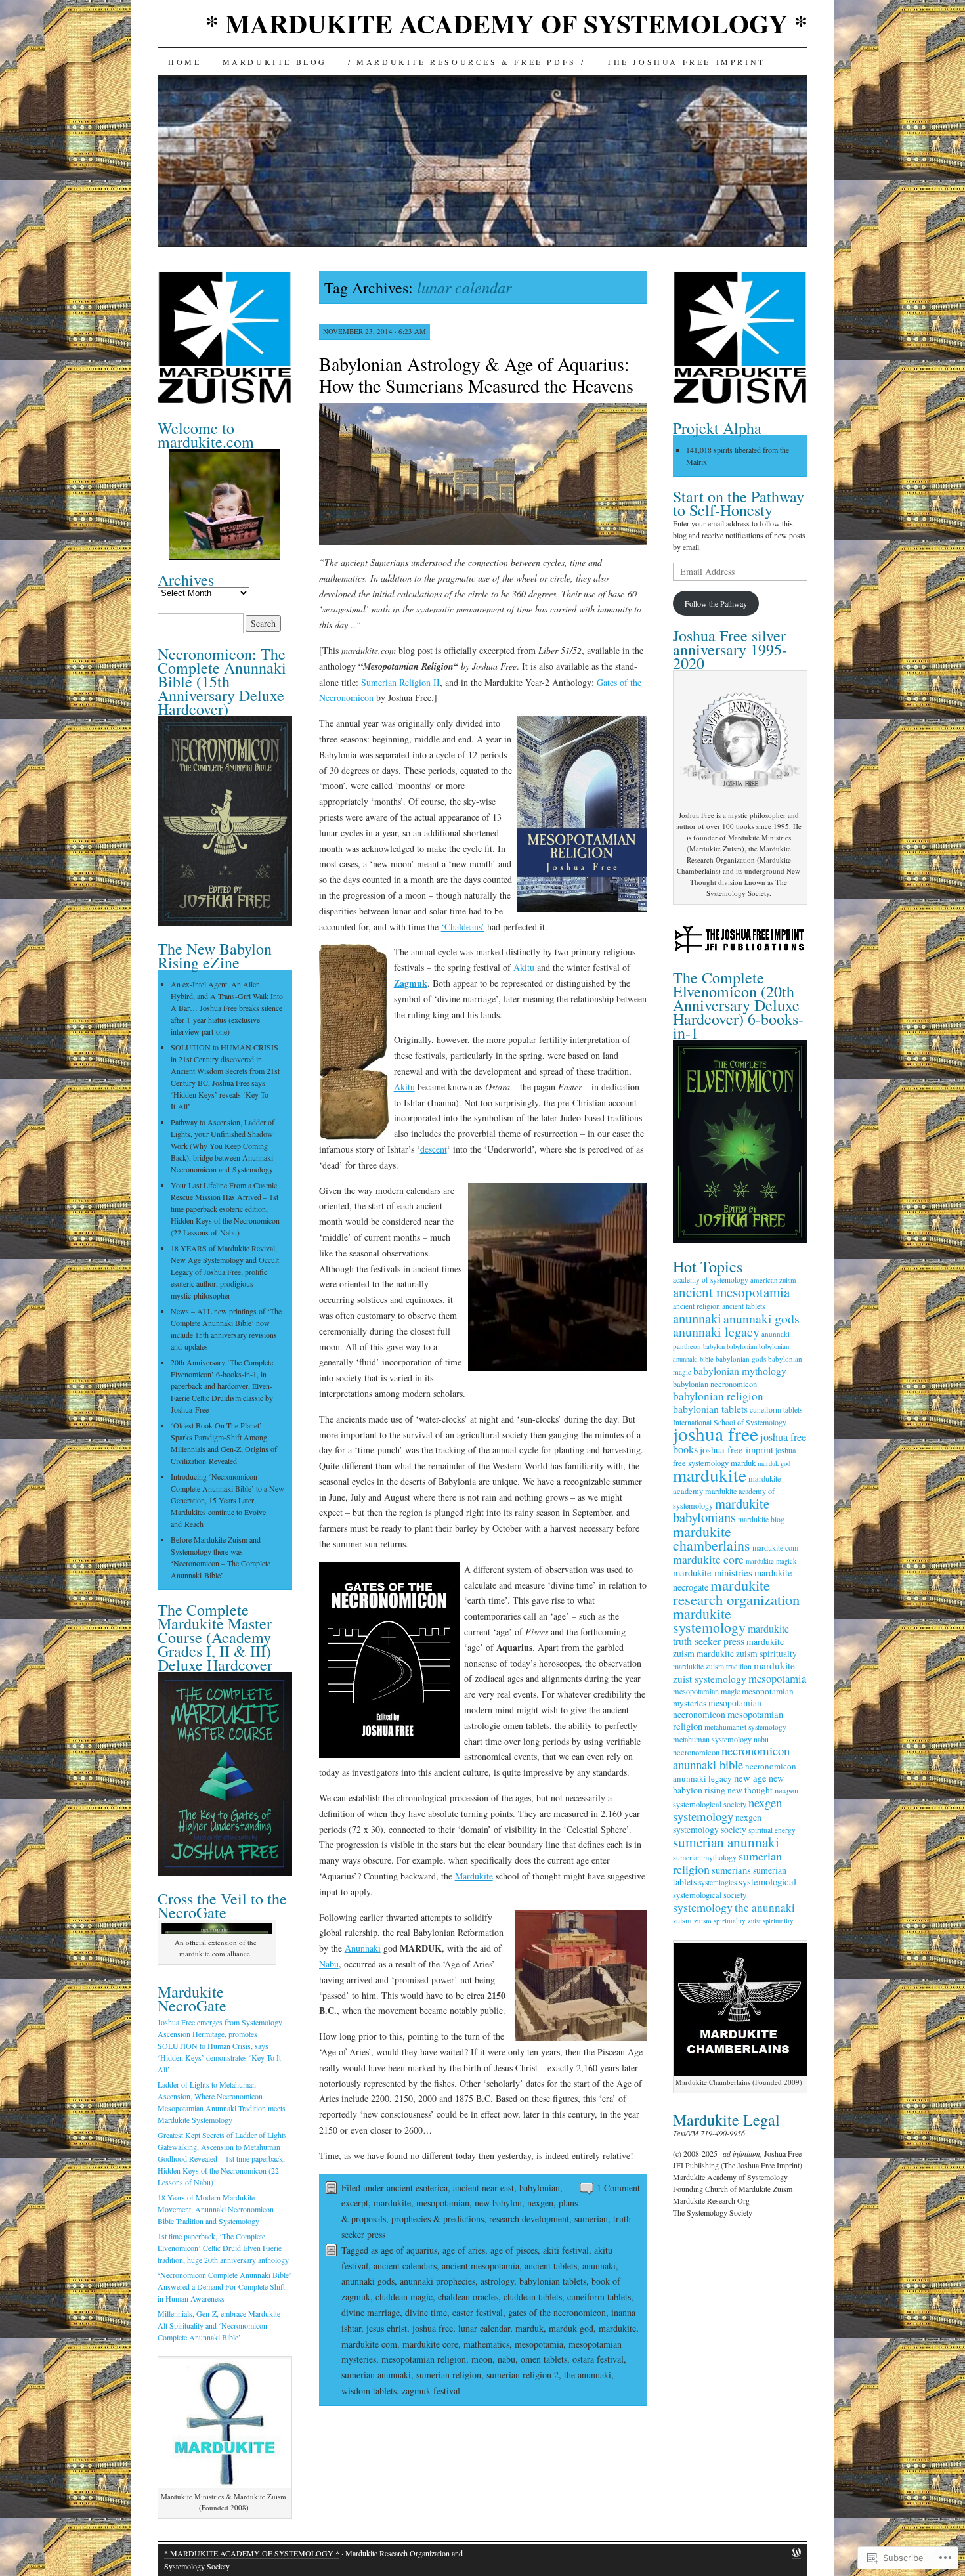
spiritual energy (772, 1830)
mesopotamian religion (424, 2359)
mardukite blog (761, 1519)
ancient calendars (405, 2266)
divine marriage (371, 2312)
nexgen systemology (727, 1809)
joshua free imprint (737, 1450)
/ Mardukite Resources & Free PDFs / (467, 62)
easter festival (478, 2312)
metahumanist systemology (745, 1727)
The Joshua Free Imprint (686, 62)
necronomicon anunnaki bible (731, 1757)
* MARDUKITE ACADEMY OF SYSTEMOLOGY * (506, 23)
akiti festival (566, 2250)
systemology (703, 1907)
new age (750, 1778)
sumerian (591, 2219)
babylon (714, 1346)
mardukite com (369, 2344)
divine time (426, 2312)
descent (434, 1149)
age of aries (464, 2250)
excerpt (355, 2203)
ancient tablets (551, 2266)
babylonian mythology (740, 1370)
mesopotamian (443, 2203)
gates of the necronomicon (557, 2312)
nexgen (540, 2203)
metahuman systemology (712, 1739)
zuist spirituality (770, 1921)
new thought (750, 1790)
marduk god (571, 2328)
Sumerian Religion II (400, 682)
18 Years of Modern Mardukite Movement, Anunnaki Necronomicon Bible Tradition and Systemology (216, 2209)
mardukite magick (771, 1561)
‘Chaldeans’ (463, 927)
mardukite (392, 2203)
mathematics (486, 2344)
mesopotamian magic (706, 1691)
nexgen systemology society (717, 1823)
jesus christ (387, 2328)
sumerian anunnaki (376, 2375)
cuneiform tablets (599, 2297)
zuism (682, 1920)
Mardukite (474, 1876)
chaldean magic (404, 2297)
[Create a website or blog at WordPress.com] (796, 2553)
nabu (506, 2359)
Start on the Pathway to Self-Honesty (739, 503)
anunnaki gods (368, 2281)
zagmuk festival (431, 2391)
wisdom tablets (369, 2391)
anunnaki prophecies (438, 2281)
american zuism (773, 1280)
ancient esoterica (417, 2188)
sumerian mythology (705, 1857)
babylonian (540, 2188)
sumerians (731, 1870)
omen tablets (544, 2359)
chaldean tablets (533, 2297)
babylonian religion (718, 1396)
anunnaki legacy (716, 1332)
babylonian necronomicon (715, 1384)
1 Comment (618, 2188)
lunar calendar (484, 2328)
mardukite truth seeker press (731, 1635)
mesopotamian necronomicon (717, 1709)
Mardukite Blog (275, 62)
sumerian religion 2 (523, 2375)
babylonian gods (741, 1359)
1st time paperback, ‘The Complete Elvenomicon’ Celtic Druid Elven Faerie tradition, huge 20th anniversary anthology (223, 2248)
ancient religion (697, 1306)
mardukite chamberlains (712, 1538)
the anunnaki (588, 2375)
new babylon (498, 2203)
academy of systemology (711, 1280)
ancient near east (483, 2188)
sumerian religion (449, 2375)
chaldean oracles (468, 2297)
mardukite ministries (713, 1573)
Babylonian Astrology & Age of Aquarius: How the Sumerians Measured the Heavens (476, 375)
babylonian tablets (553, 2281)
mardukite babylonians (721, 1510)
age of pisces (514, 2250)
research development (529, 2219)
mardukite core (430, 2344)
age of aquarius (409, 2250)
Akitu (524, 967)
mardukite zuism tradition (712, 1666)
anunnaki (599, 2266)
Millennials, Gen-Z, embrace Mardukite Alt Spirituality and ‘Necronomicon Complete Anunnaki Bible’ (219, 2325)
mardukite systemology (709, 1620)
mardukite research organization (736, 1592)
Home (184, 62)
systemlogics (718, 1882)
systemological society (710, 1895)
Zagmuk (411, 983)
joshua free (433, 2328)
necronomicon (696, 1752)
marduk (529, 2328)
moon (482, 2359)
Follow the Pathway (716, 603)
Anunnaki (363, 1948)
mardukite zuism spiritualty (747, 1654)
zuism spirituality (720, 1921)
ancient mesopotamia (481, 2266)
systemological (767, 1882)
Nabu (329, 1964)
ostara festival (598, 2359)
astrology (497, 2281)
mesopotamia (539, 2344)
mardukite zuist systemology (734, 1672)
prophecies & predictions (438, 2219)
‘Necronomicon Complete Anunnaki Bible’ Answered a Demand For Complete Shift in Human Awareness (225, 2286)
